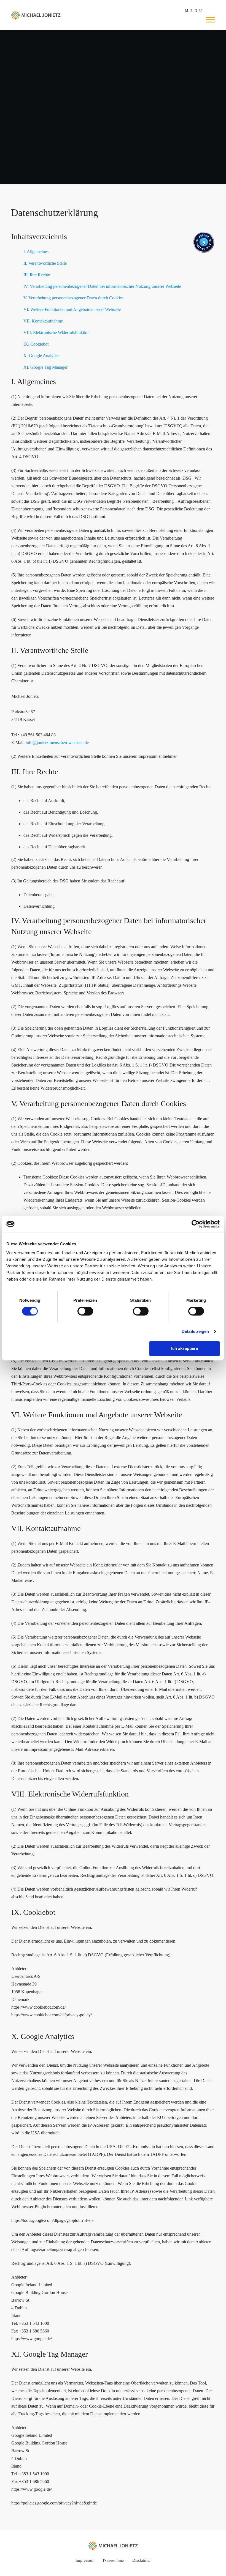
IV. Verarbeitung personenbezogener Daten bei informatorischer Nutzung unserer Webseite (102, 286)
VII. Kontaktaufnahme (43, 321)
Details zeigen (195, 1331)
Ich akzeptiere (185, 1348)
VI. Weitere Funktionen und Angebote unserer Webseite (72, 309)
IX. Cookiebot (36, 344)
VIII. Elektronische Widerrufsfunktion (57, 333)
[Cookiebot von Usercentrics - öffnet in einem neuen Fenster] (196, 1224)
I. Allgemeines (36, 252)
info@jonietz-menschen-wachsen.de (57, 743)
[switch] (85, 1311)
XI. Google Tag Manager (45, 367)
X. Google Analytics (41, 356)
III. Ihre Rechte (37, 275)
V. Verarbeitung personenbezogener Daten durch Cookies (73, 298)
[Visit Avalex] (204, 252)
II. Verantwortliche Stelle (45, 263)
